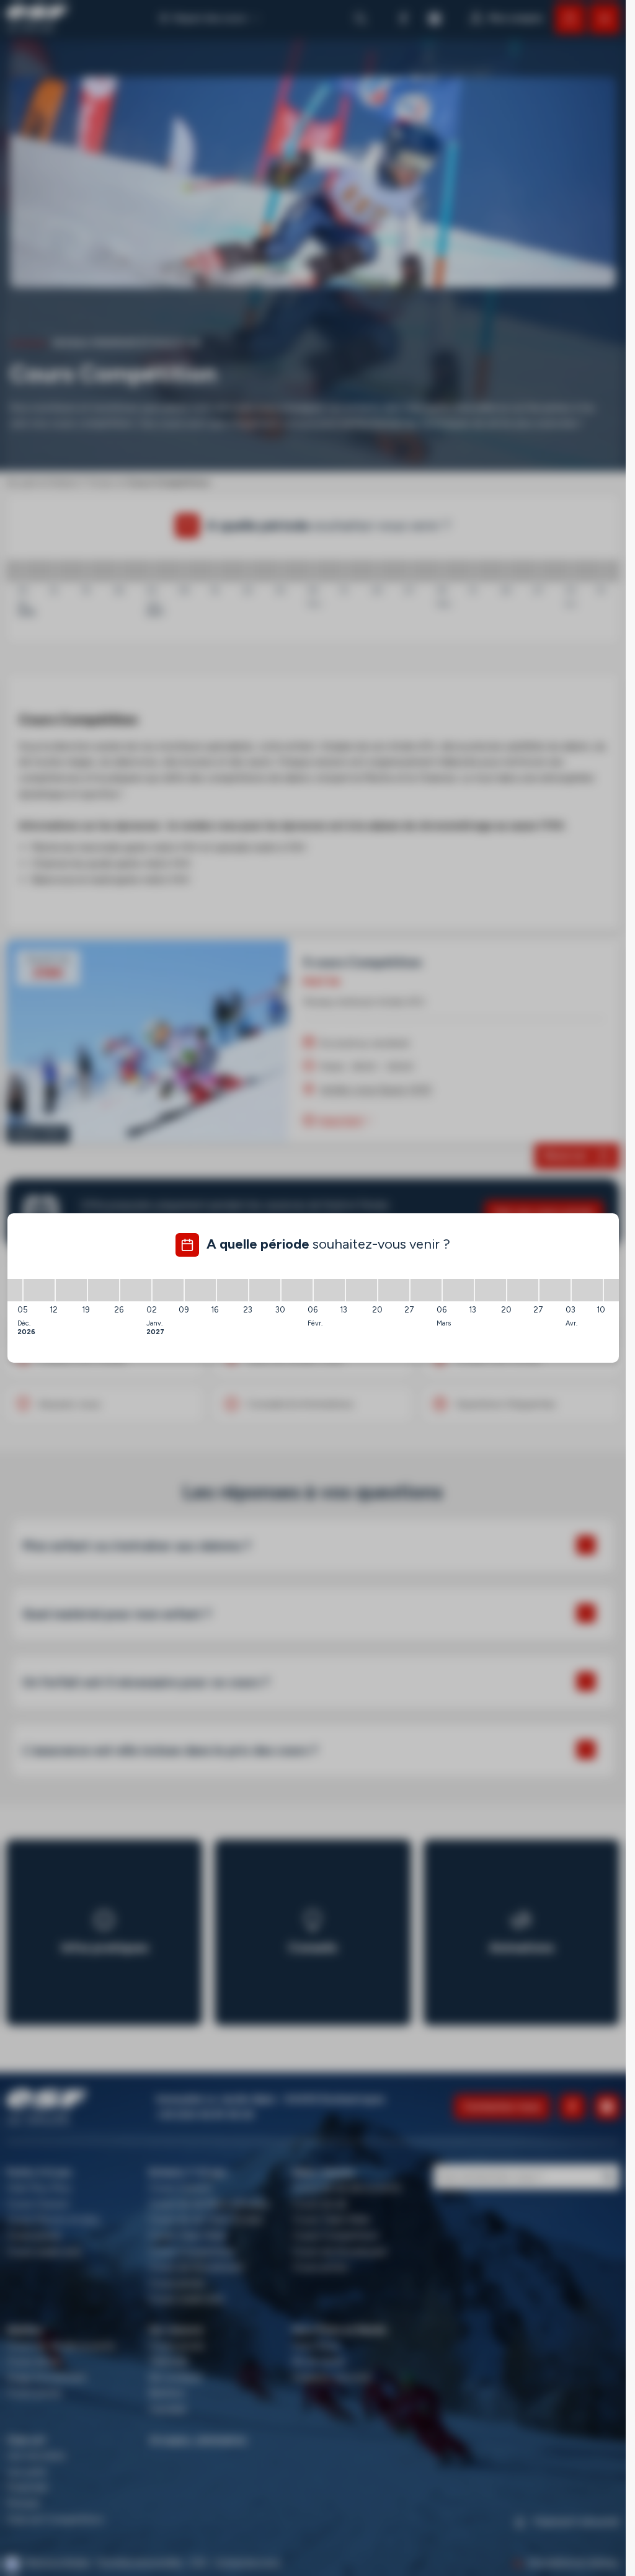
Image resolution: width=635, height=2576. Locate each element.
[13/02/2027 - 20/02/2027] (362, 1290)
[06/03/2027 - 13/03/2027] (458, 1290)
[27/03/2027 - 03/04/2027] (555, 1290)
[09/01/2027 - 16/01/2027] (200, 1290)
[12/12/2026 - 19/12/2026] (71, 1290)
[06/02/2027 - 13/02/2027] (329, 1290)
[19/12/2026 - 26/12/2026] (104, 1290)
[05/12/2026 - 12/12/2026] (39, 1290)
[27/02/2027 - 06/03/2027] (426, 1290)
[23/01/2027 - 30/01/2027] (265, 1290)
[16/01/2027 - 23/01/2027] (233, 1290)
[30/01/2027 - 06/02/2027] (297, 1290)
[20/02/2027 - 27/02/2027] (394, 1290)
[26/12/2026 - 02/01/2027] (136, 1290)
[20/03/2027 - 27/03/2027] (523, 1290)
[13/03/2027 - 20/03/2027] (491, 1290)
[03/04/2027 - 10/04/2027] (587, 1290)
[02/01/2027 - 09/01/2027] (168, 1290)
